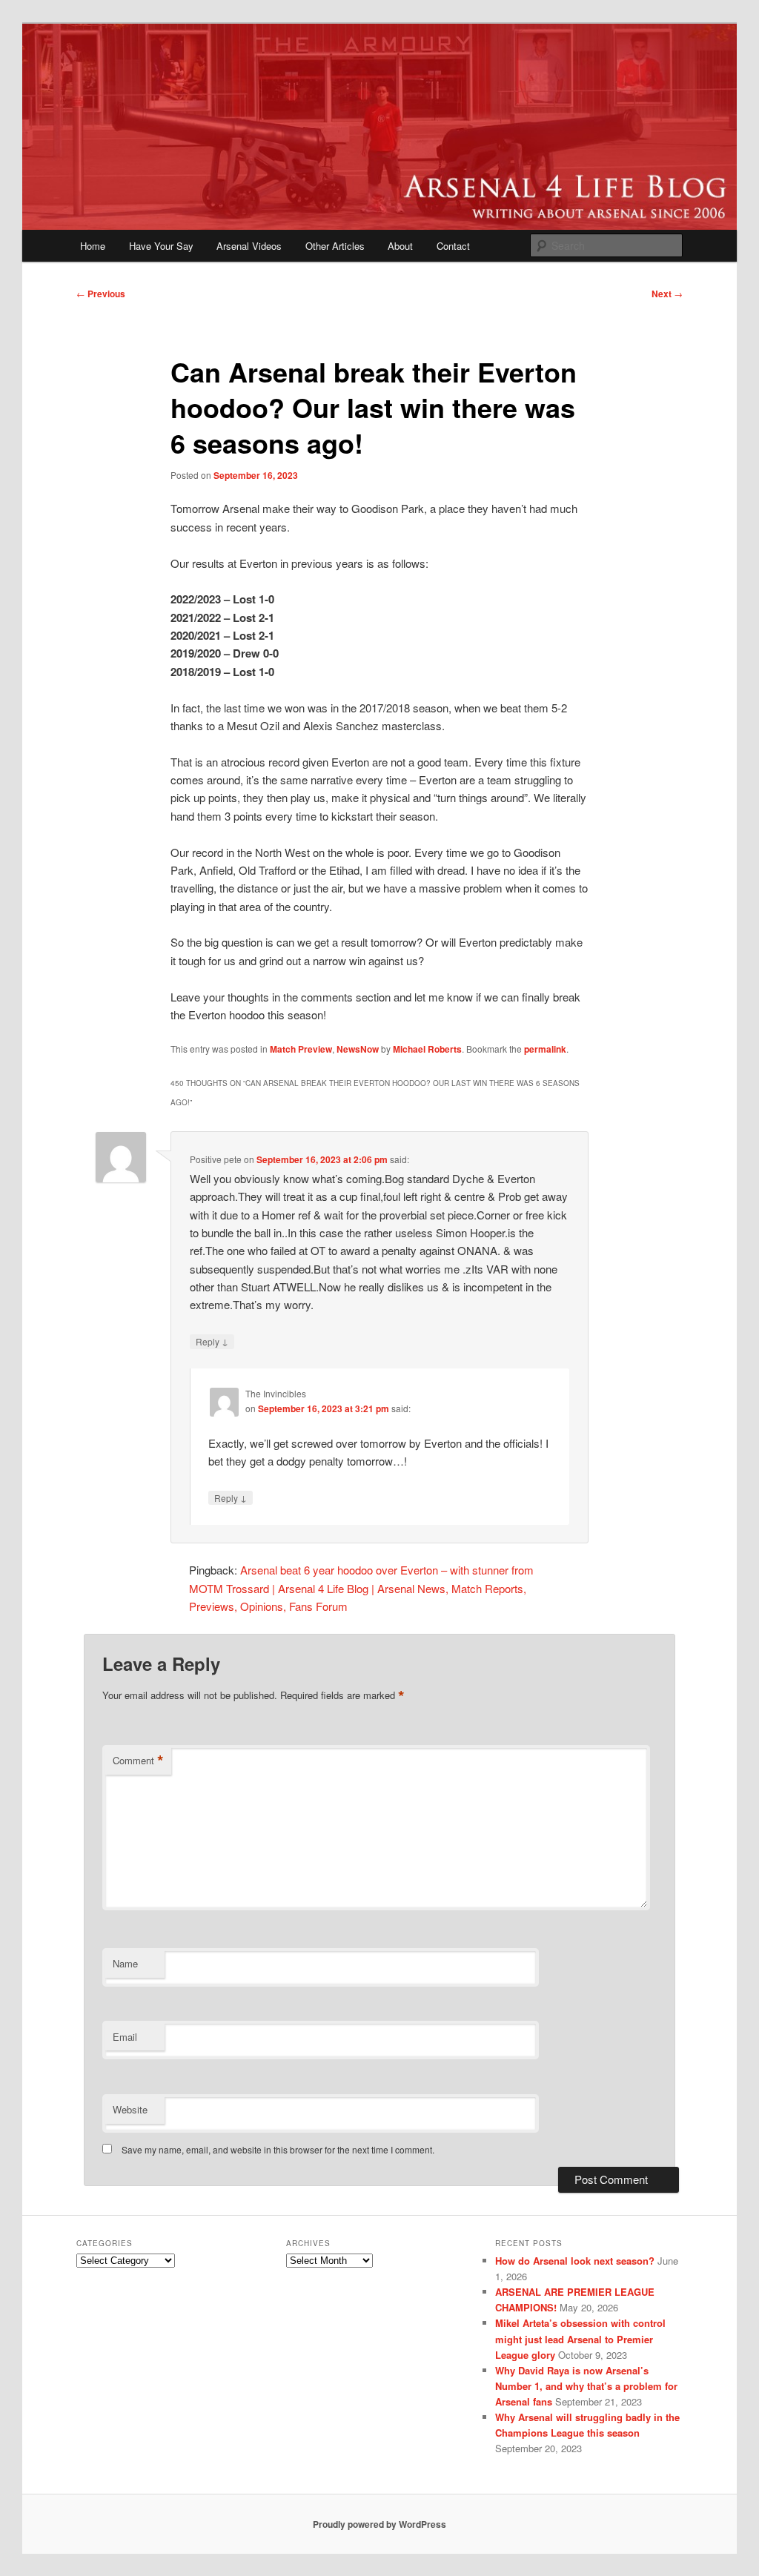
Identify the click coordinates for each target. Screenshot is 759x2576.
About (400, 246)
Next (667, 294)
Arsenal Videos (249, 246)
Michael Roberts (427, 1049)
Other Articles (335, 246)
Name (125, 1963)
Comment (138, 1761)
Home (93, 246)
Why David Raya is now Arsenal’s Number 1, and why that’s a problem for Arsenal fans (586, 2386)
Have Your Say (161, 246)
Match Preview (301, 1049)
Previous (101, 294)
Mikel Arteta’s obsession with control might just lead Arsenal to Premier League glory (580, 2338)
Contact (453, 246)
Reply (212, 1341)
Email (125, 2037)
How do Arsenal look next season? (575, 2261)
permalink (545, 1049)
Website (130, 2109)
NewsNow (358, 1049)
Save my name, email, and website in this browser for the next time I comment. (278, 2149)
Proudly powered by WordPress (379, 2524)
